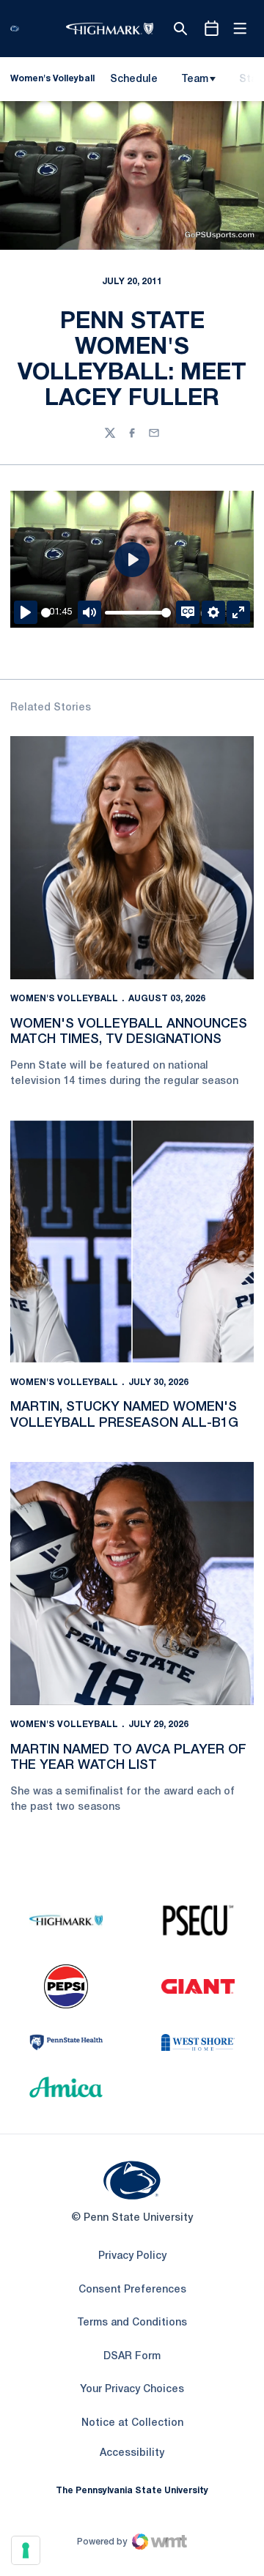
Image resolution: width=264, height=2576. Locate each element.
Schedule (134, 79)
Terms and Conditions (132, 2323)
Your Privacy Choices (132, 2390)
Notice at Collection (132, 2423)
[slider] (46, 613)
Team (195, 79)
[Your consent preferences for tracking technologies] (26, 2550)
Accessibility (132, 2453)
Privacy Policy (132, 2256)
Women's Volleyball (64, 999)
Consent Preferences (132, 2290)
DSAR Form (132, 2357)
